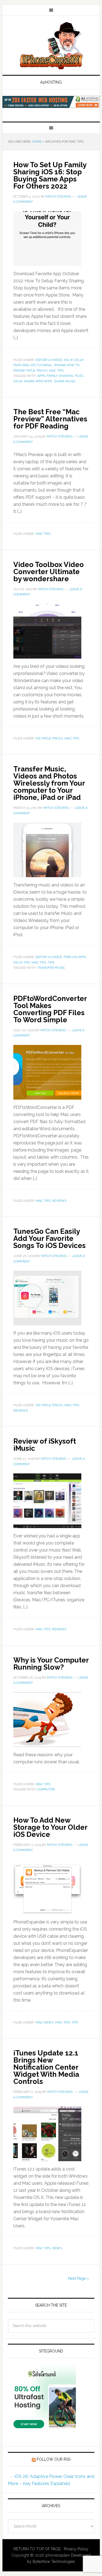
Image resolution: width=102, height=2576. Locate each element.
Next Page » (78, 2278)
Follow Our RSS (54, 2459)
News (57, 2248)
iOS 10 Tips (22, 962)
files (79, 376)
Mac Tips (56, 371)
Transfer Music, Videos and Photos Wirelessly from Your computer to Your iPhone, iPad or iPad (49, 783)
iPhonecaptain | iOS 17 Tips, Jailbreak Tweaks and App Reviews (51, 46)
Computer (46, 1789)
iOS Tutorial (42, 365)
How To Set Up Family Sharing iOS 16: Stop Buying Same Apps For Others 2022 (50, 175)
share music (65, 381)
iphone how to (67, 365)
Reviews (59, 1201)
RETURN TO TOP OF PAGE (37, 2549)
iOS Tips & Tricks (49, 738)
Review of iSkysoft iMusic (45, 1445)
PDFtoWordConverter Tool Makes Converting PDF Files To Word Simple (50, 1009)
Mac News (45, 2022)
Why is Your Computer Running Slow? (51, 1664)
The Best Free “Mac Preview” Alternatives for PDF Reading (50, 419)
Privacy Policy (76, 2549)
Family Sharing (60, 376)
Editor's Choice (49, 360)
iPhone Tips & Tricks (30, 371)
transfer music (51, 968)
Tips (51, 962)
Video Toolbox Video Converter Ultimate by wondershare (49, 572)
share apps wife (38, 381)
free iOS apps (75, 957)
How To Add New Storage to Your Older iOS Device (50, 1827)
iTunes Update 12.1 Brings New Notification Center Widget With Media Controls (46, 2067)
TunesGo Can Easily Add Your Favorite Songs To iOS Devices (50, 1238)
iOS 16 (68, 360)
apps (41, 376)
